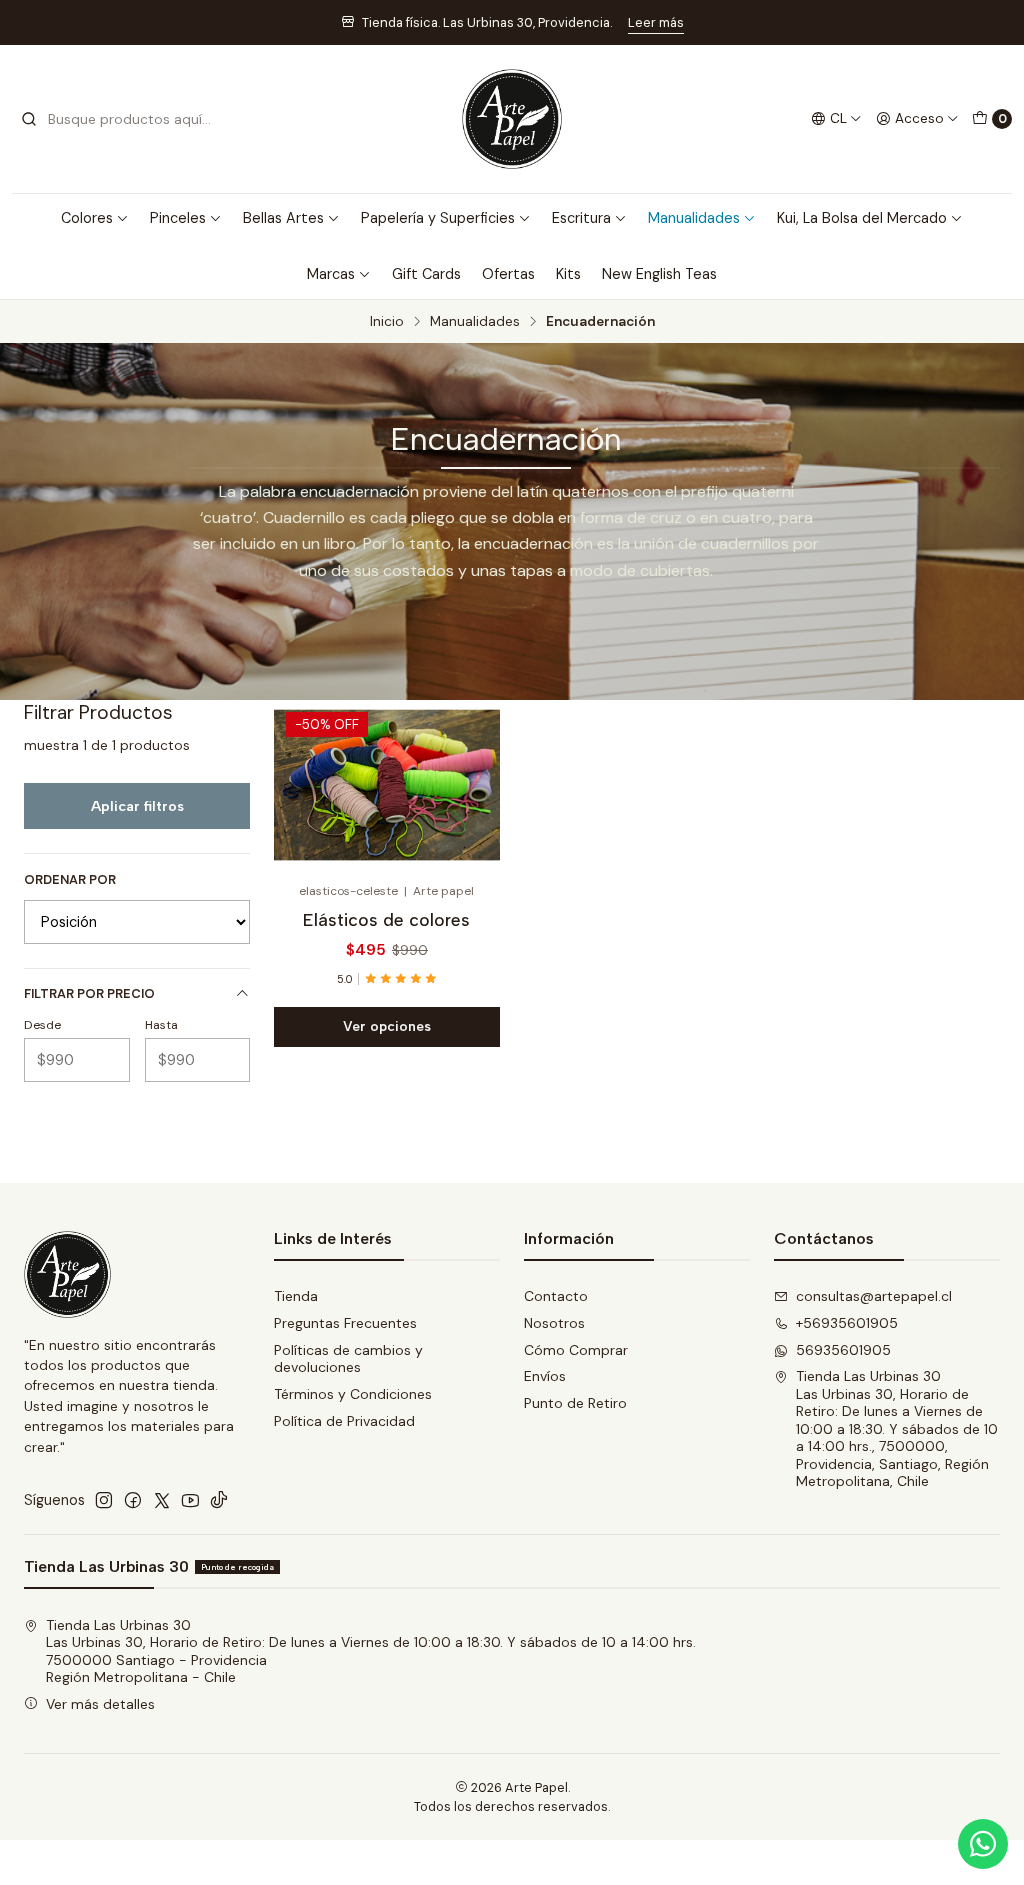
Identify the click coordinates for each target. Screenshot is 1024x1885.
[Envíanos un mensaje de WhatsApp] (983, 1844)
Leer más (656, 22)
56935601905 (843, 1350)
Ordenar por (70, 880)
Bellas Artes (283, 218)
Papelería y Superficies (438, 218)
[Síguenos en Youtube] (190, 1500)
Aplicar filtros (137, 806)
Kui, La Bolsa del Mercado (862, 218)
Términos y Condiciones (353, 1394)
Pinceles (178, 218)
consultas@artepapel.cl (874, 1296)
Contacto (556, 1296)
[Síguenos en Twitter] (162, 1500)
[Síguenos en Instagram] (104, 1500)
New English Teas (659, 274)
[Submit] (29, 119)
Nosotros (554, 1323)
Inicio (387, 322)
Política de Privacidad (344, 1421)
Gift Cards (426, 274)
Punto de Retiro (575, 1403)
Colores (87, 218)
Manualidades (694, 218)
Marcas (331, 274)
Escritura (581, 218)
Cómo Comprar (576, 1350)
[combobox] (122, 119)
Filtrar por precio (89, 993)
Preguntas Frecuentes (345, 1323)
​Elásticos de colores (386, 919)
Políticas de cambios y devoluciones (348, 1359)
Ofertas (508, 274)
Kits (568, 274)
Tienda (296, 1296)
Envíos (545, 1376)
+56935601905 (847, 1323)
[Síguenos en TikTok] (219, 1500)
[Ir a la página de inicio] (512, 119)
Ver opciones (387, 1026)
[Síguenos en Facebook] (133, 1500)
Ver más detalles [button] (100, 1704)
